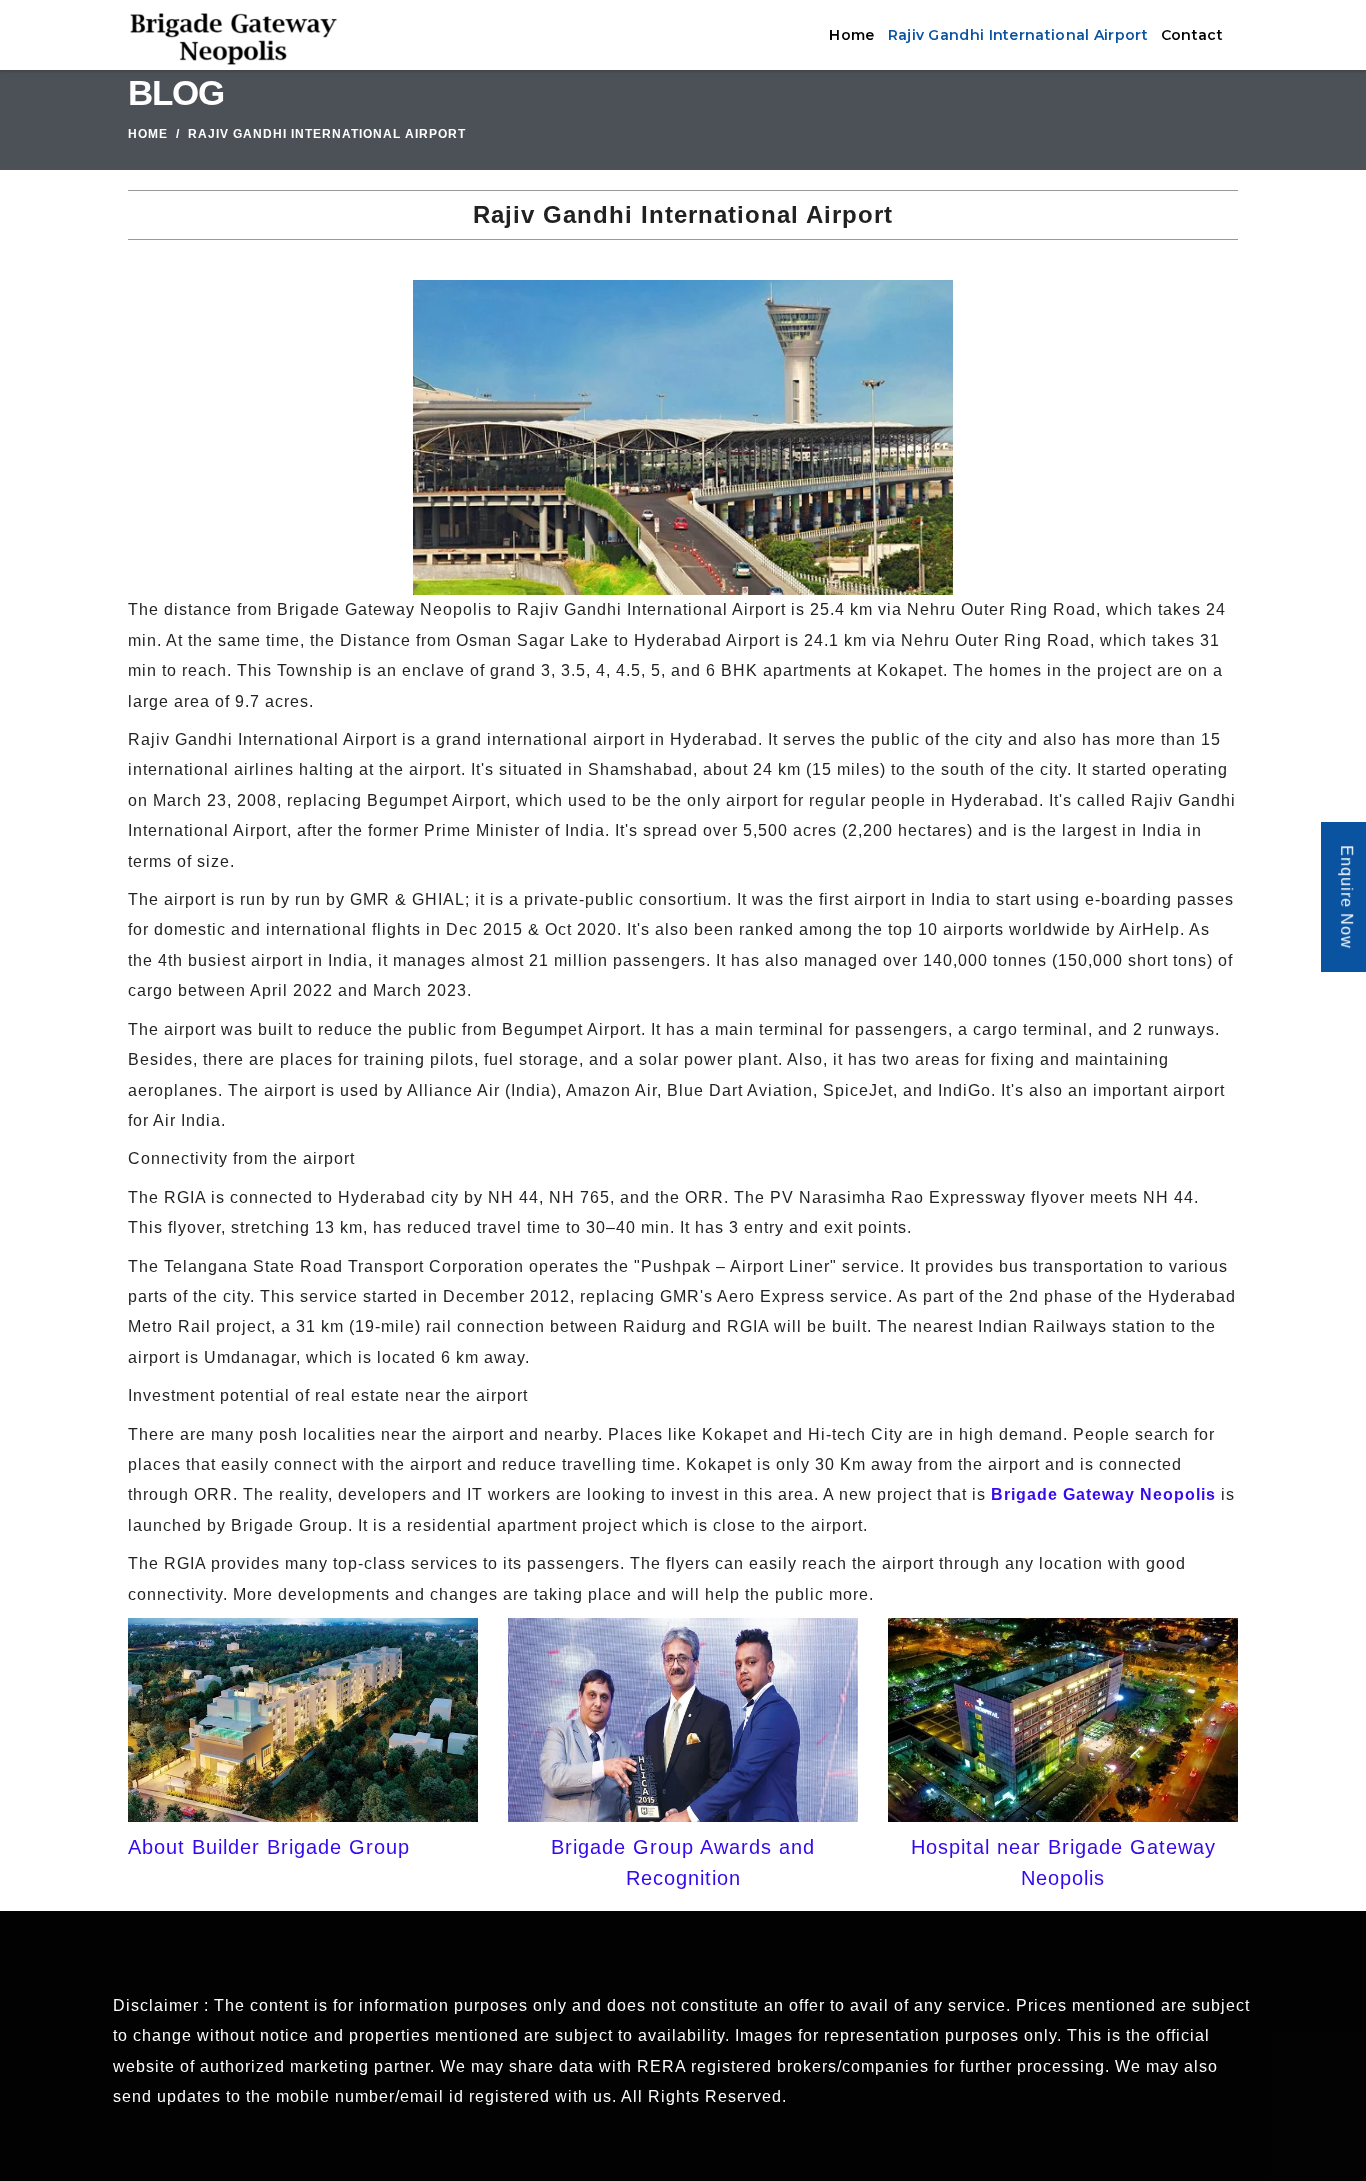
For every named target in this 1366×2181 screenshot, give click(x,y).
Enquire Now (1346, 898)
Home (851, 35)
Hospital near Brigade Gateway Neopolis (1063, 1862)
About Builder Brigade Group (269, 1847)
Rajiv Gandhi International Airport (1018, 35)
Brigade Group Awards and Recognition (683, 1862)
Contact (1192, 35)
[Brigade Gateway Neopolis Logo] (233, 35)
